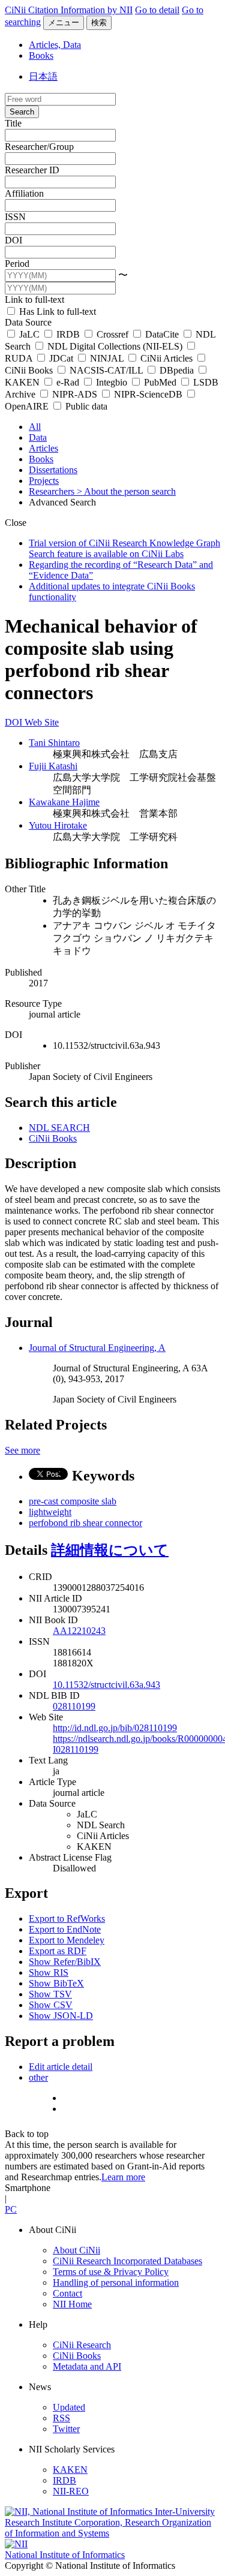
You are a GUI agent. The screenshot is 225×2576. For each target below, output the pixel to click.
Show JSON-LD (61, 2016)
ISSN (15, 217)
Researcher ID (32, 170)
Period (17, 264)
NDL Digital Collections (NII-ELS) (115, 346)
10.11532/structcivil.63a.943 (106, 1685)
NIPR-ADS (75, 394)
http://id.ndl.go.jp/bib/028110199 (115, 1728)
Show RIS (49, 1972)
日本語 (43, 76)
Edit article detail (61, 2067)
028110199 (74, 1706)
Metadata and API (87, 2366)
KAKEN (70, 2470)
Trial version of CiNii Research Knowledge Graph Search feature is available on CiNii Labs (124, 548)
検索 (99, 22)
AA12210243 (79, 1631)
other (38, 2077)
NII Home (72, 2304)
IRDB (68, 334)
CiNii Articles (166, 358)
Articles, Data (55, 45)
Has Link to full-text (56, 312)
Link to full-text (34, 300)
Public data (85, 406)
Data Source (28, 322)
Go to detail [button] (157, 10)
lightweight (50, 1512)
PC (11, 2209)
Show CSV (51, 2005)
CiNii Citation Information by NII (69, 10)
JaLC (29, 334)
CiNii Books (53, 1138)
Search (22, 112)
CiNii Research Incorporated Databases (127, 2261)
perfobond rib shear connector (85, 1523)
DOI (13, 240)
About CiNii (76, 2250)
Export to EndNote (65, 1929)
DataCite (162, 334)
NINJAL (107, 358)
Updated (69, 2407)
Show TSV (50, 1994)
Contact (67, 2293)
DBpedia (177, 370)
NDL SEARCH (59, 1128)
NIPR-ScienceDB (148, 394)
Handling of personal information (116, 2282)
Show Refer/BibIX (65, 1962)
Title (13, 123)
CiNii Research (82, 2345)
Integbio (112, 382)
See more (22, 1450)
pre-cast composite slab (73, 1501)
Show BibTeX (56, 1983)
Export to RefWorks (67, 1919)
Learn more (123, 2177)
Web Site (42, 722)
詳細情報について (110, 1550)
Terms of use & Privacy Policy (111, 2272)
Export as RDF (58, 1951)
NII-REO (71, 2491)
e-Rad (68, 382)
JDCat (61, 358)
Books (41, 55)
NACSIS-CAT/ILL (106, 370)
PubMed (160, 382)
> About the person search (126, 491)
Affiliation (24, 193)
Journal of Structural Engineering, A (97, 1348)
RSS (61, 2418)
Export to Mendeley (67, 1940)
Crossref (112, 334)
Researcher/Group (39, 147)
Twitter (66, 2429)
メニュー (64, 22)
